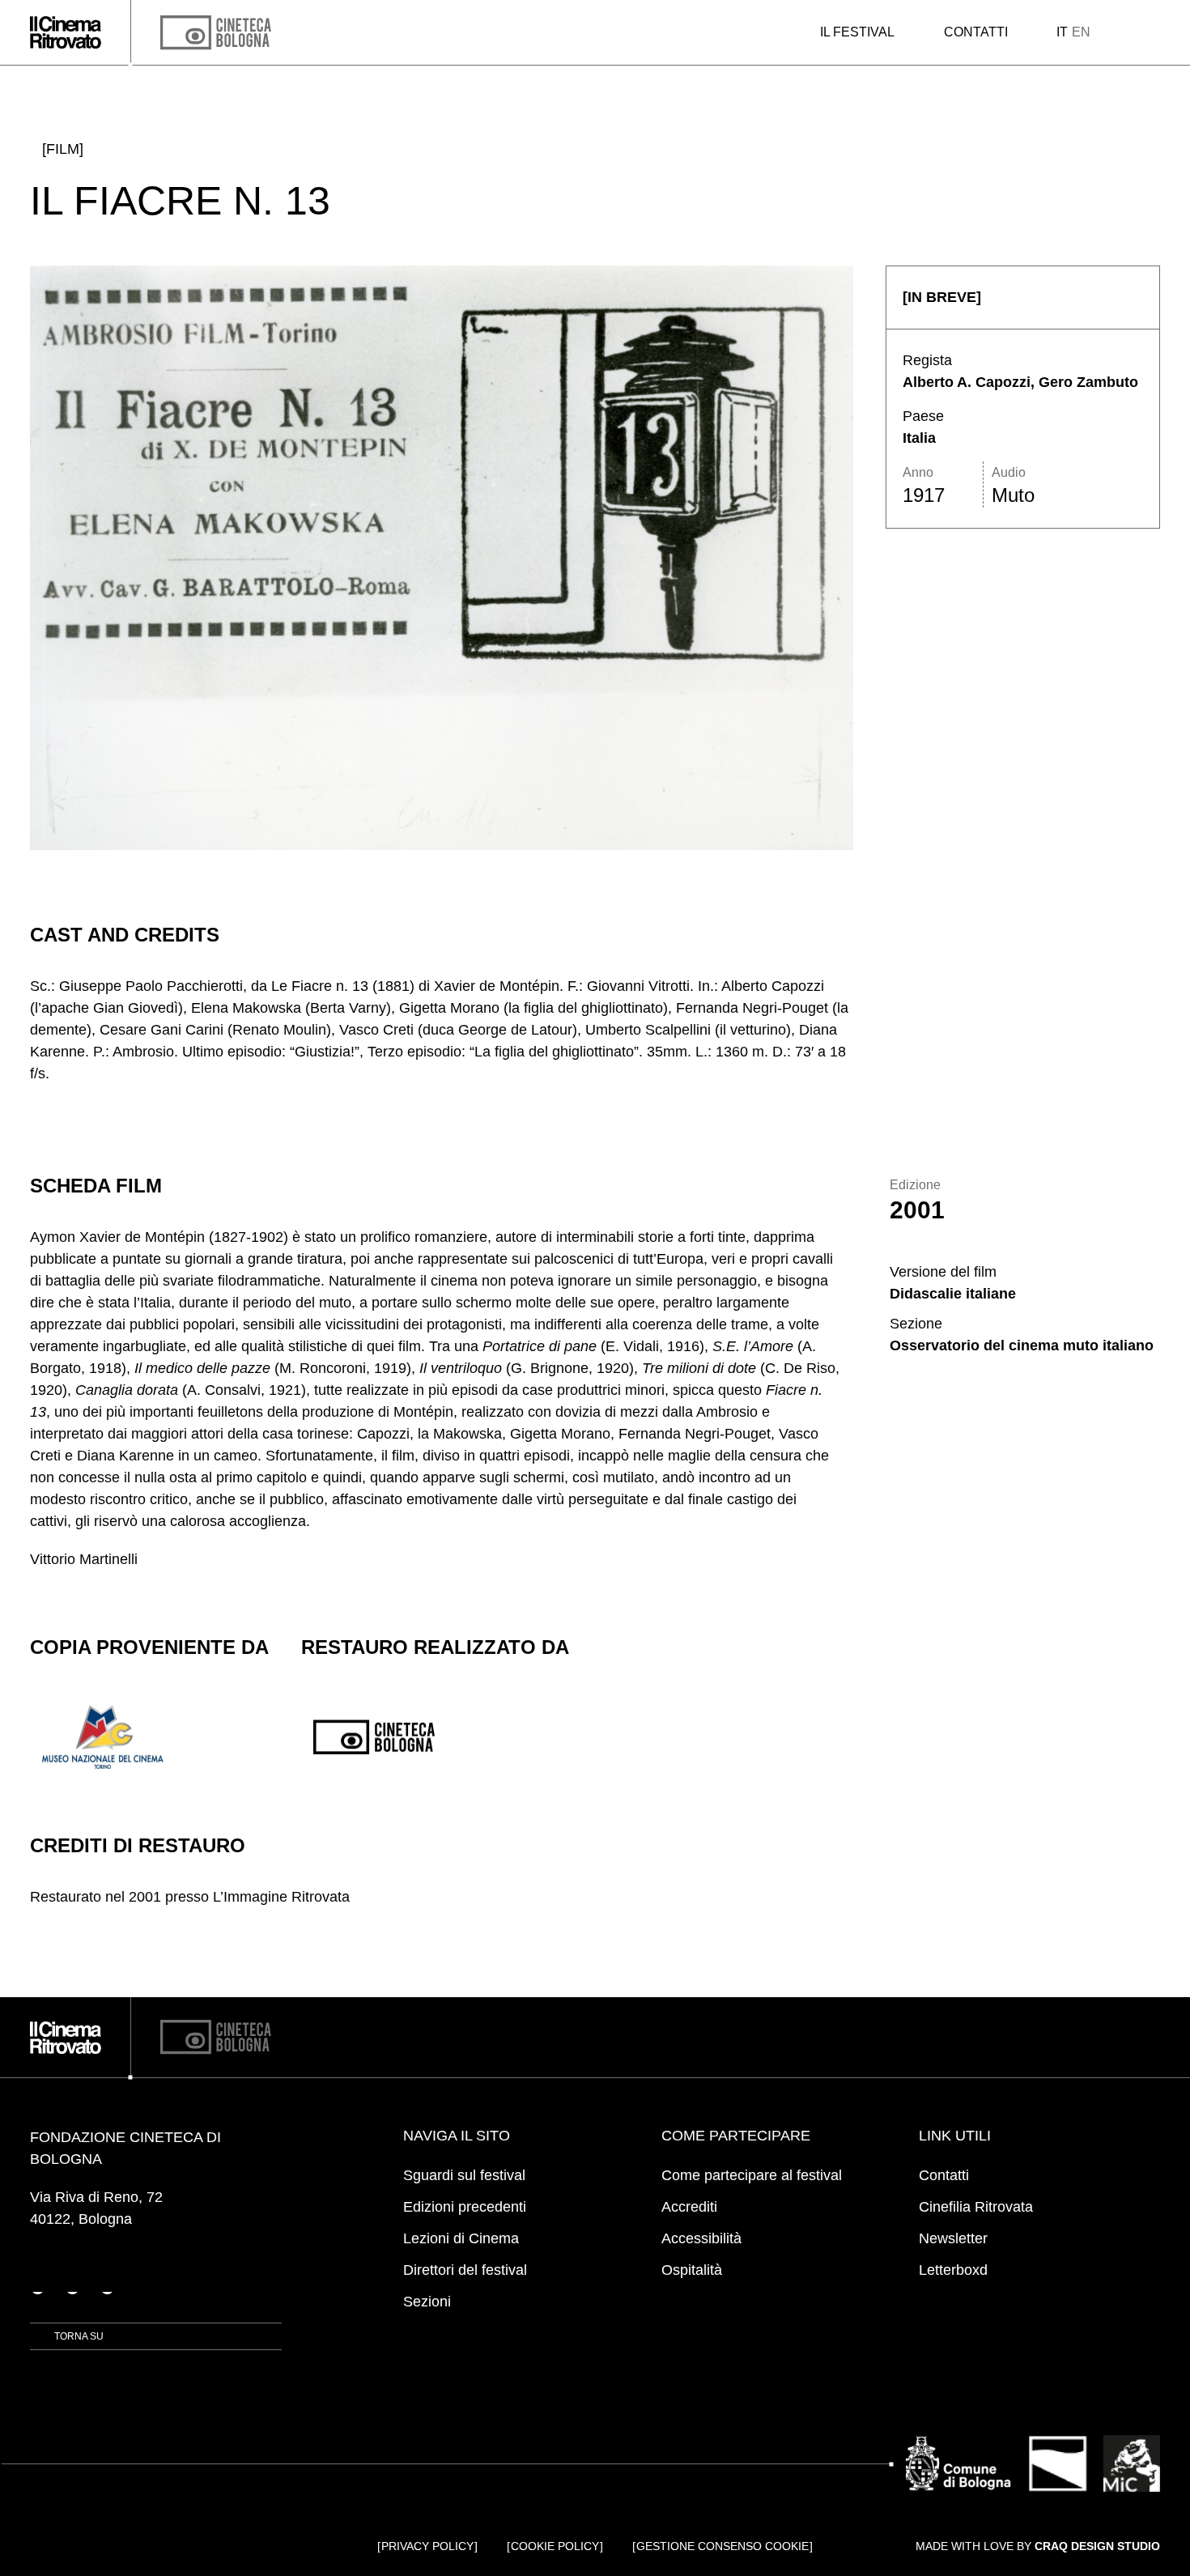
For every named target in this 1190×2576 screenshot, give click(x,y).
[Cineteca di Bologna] (216, 2037)
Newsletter (953, 2238)
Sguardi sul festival (464, 2175)
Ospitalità (692, 2270)
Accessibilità (701, 2238)
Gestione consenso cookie (722, 2546)
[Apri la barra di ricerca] (1124, 32)
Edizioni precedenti (465, 2207)
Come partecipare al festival (752, 2175)
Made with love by (1038, 2546)
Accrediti (689, 2207)
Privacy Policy (427, 2546)
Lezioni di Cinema (461, 2238)
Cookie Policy (555, 2546)
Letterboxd (953, 2270)
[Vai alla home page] (66, 32)
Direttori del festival (465, 2270)
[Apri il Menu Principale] (1154, 33)
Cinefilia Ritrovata (976, 2207)
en (1081, 32)
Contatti (976, 32)
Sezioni (427, 2302)
